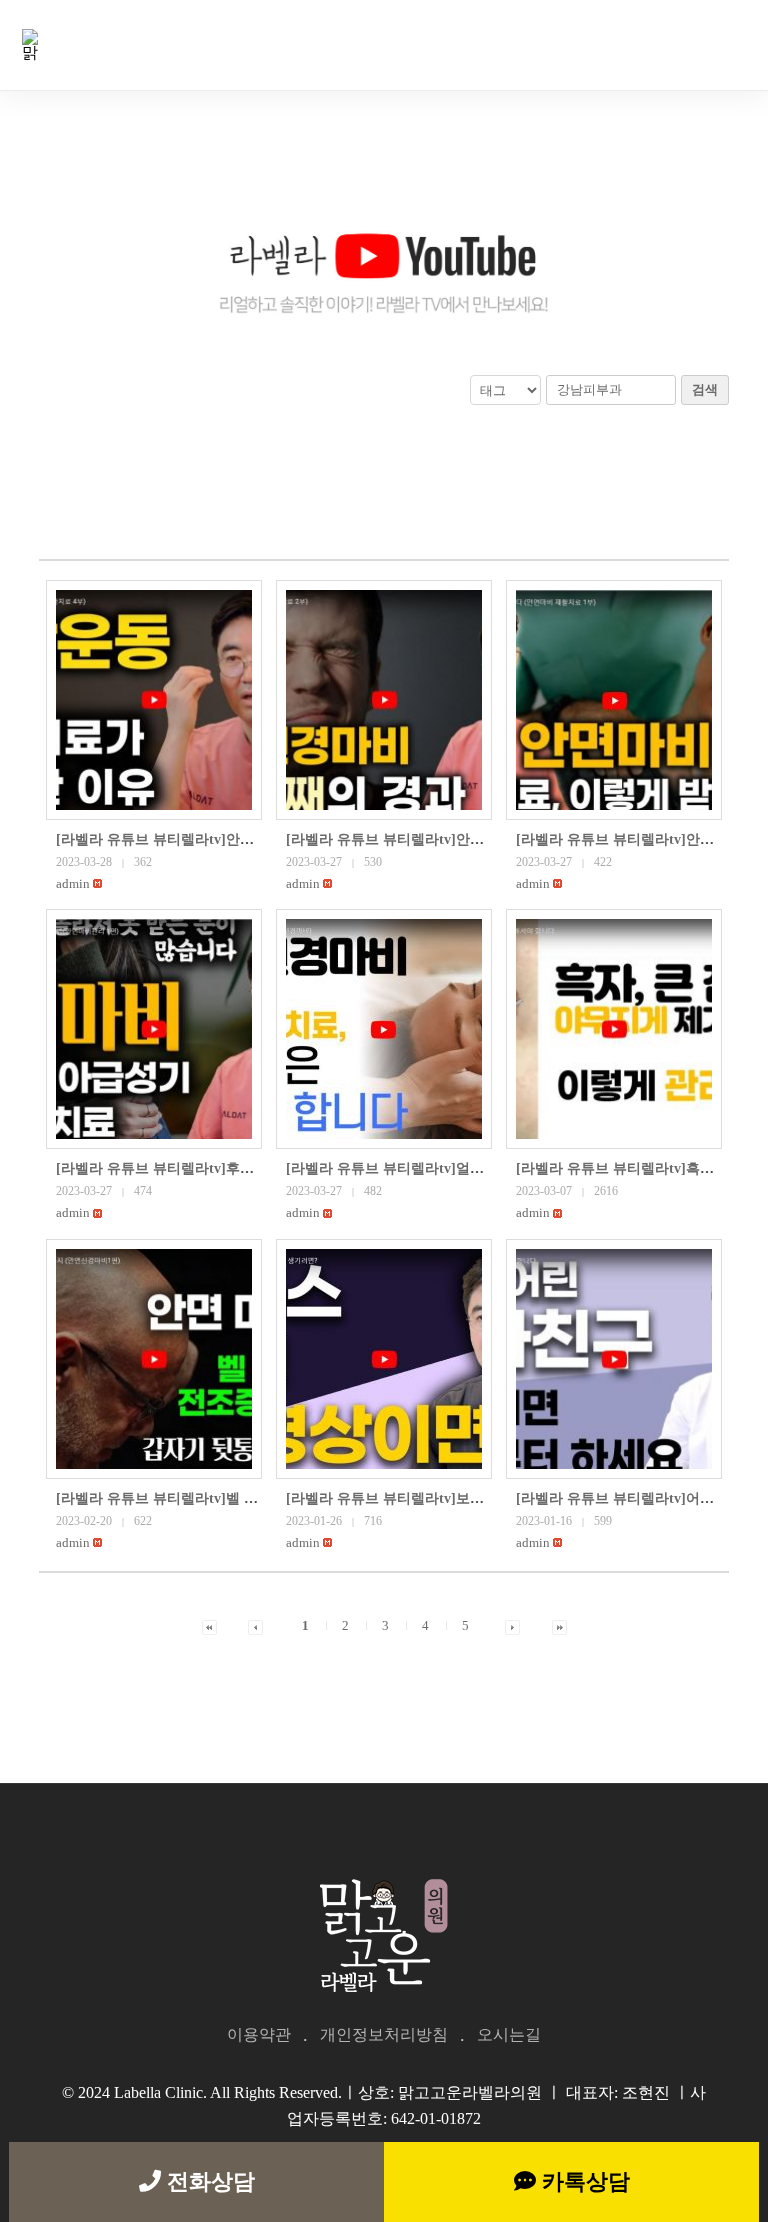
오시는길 (509, 2034)
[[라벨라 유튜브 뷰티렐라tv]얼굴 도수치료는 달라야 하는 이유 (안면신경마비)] (384, 1029)
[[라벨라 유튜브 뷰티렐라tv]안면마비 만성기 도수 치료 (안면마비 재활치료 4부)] (154, 700)
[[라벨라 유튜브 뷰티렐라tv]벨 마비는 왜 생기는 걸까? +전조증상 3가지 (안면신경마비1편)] (154, 1359)
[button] (73, 883)
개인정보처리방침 (384, 2034)
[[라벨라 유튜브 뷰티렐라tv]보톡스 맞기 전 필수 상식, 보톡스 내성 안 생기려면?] (384, 1359)
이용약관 (259, 2034)
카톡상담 (583, 2181)
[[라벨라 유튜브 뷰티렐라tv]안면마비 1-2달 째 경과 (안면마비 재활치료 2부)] (384, 700)
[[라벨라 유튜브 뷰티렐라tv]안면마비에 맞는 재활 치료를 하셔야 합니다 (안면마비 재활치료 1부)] (614, 700)
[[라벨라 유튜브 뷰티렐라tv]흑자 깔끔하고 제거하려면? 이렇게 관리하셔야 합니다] (614, 1029)
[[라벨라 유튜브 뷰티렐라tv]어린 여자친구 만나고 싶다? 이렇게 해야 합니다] (614, 1359)
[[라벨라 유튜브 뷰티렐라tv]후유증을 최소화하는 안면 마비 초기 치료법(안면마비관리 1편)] (154, 1029)
